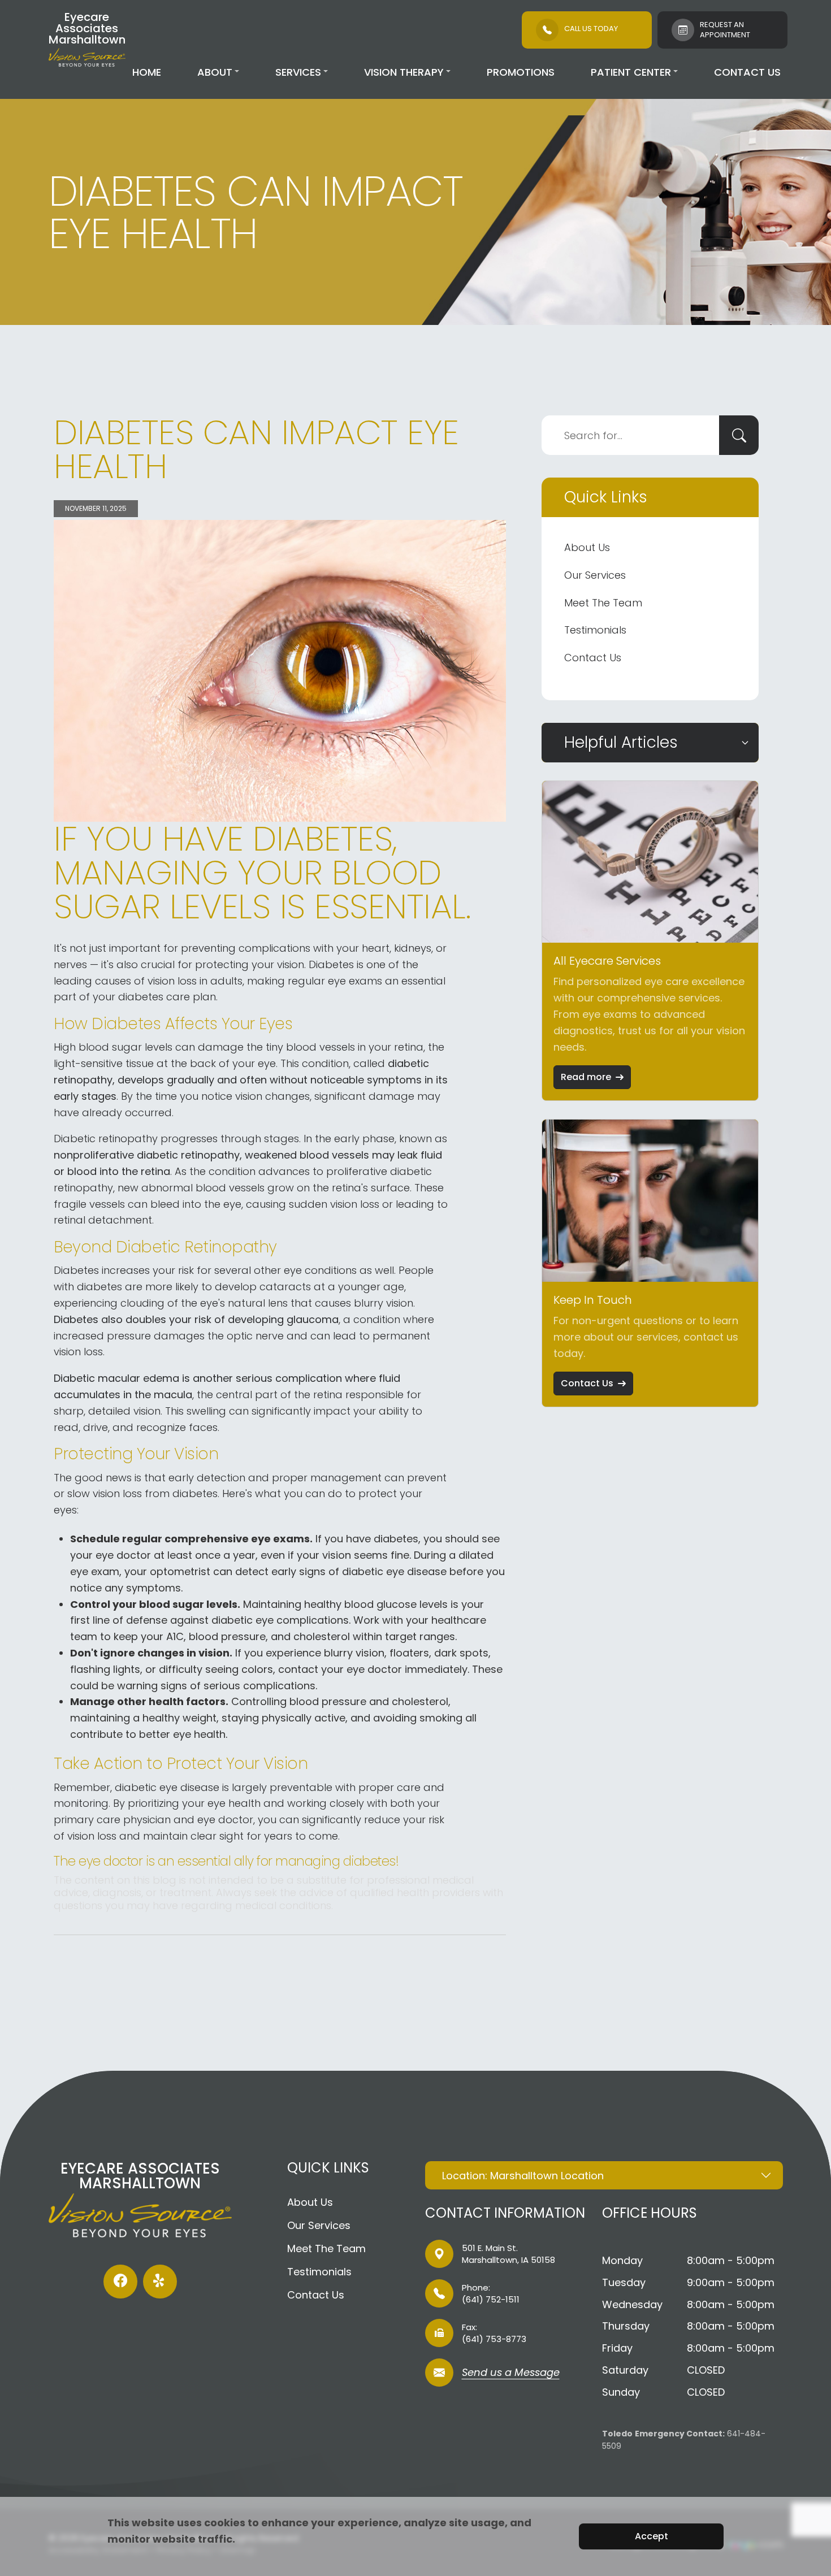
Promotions (521, 72)
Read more (586, 1077)
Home (147, 72)
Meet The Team (603, 603)
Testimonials (595, 630)
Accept (652, 2536)
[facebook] (120, 2282)
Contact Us (747, 72)
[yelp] (160, 2282)
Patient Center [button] (631, 72)
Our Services (595, 575)
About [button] (215, 72)
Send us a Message (511, 2373)
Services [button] (298, 72)
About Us (587, 547)
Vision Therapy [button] (404, 72)
